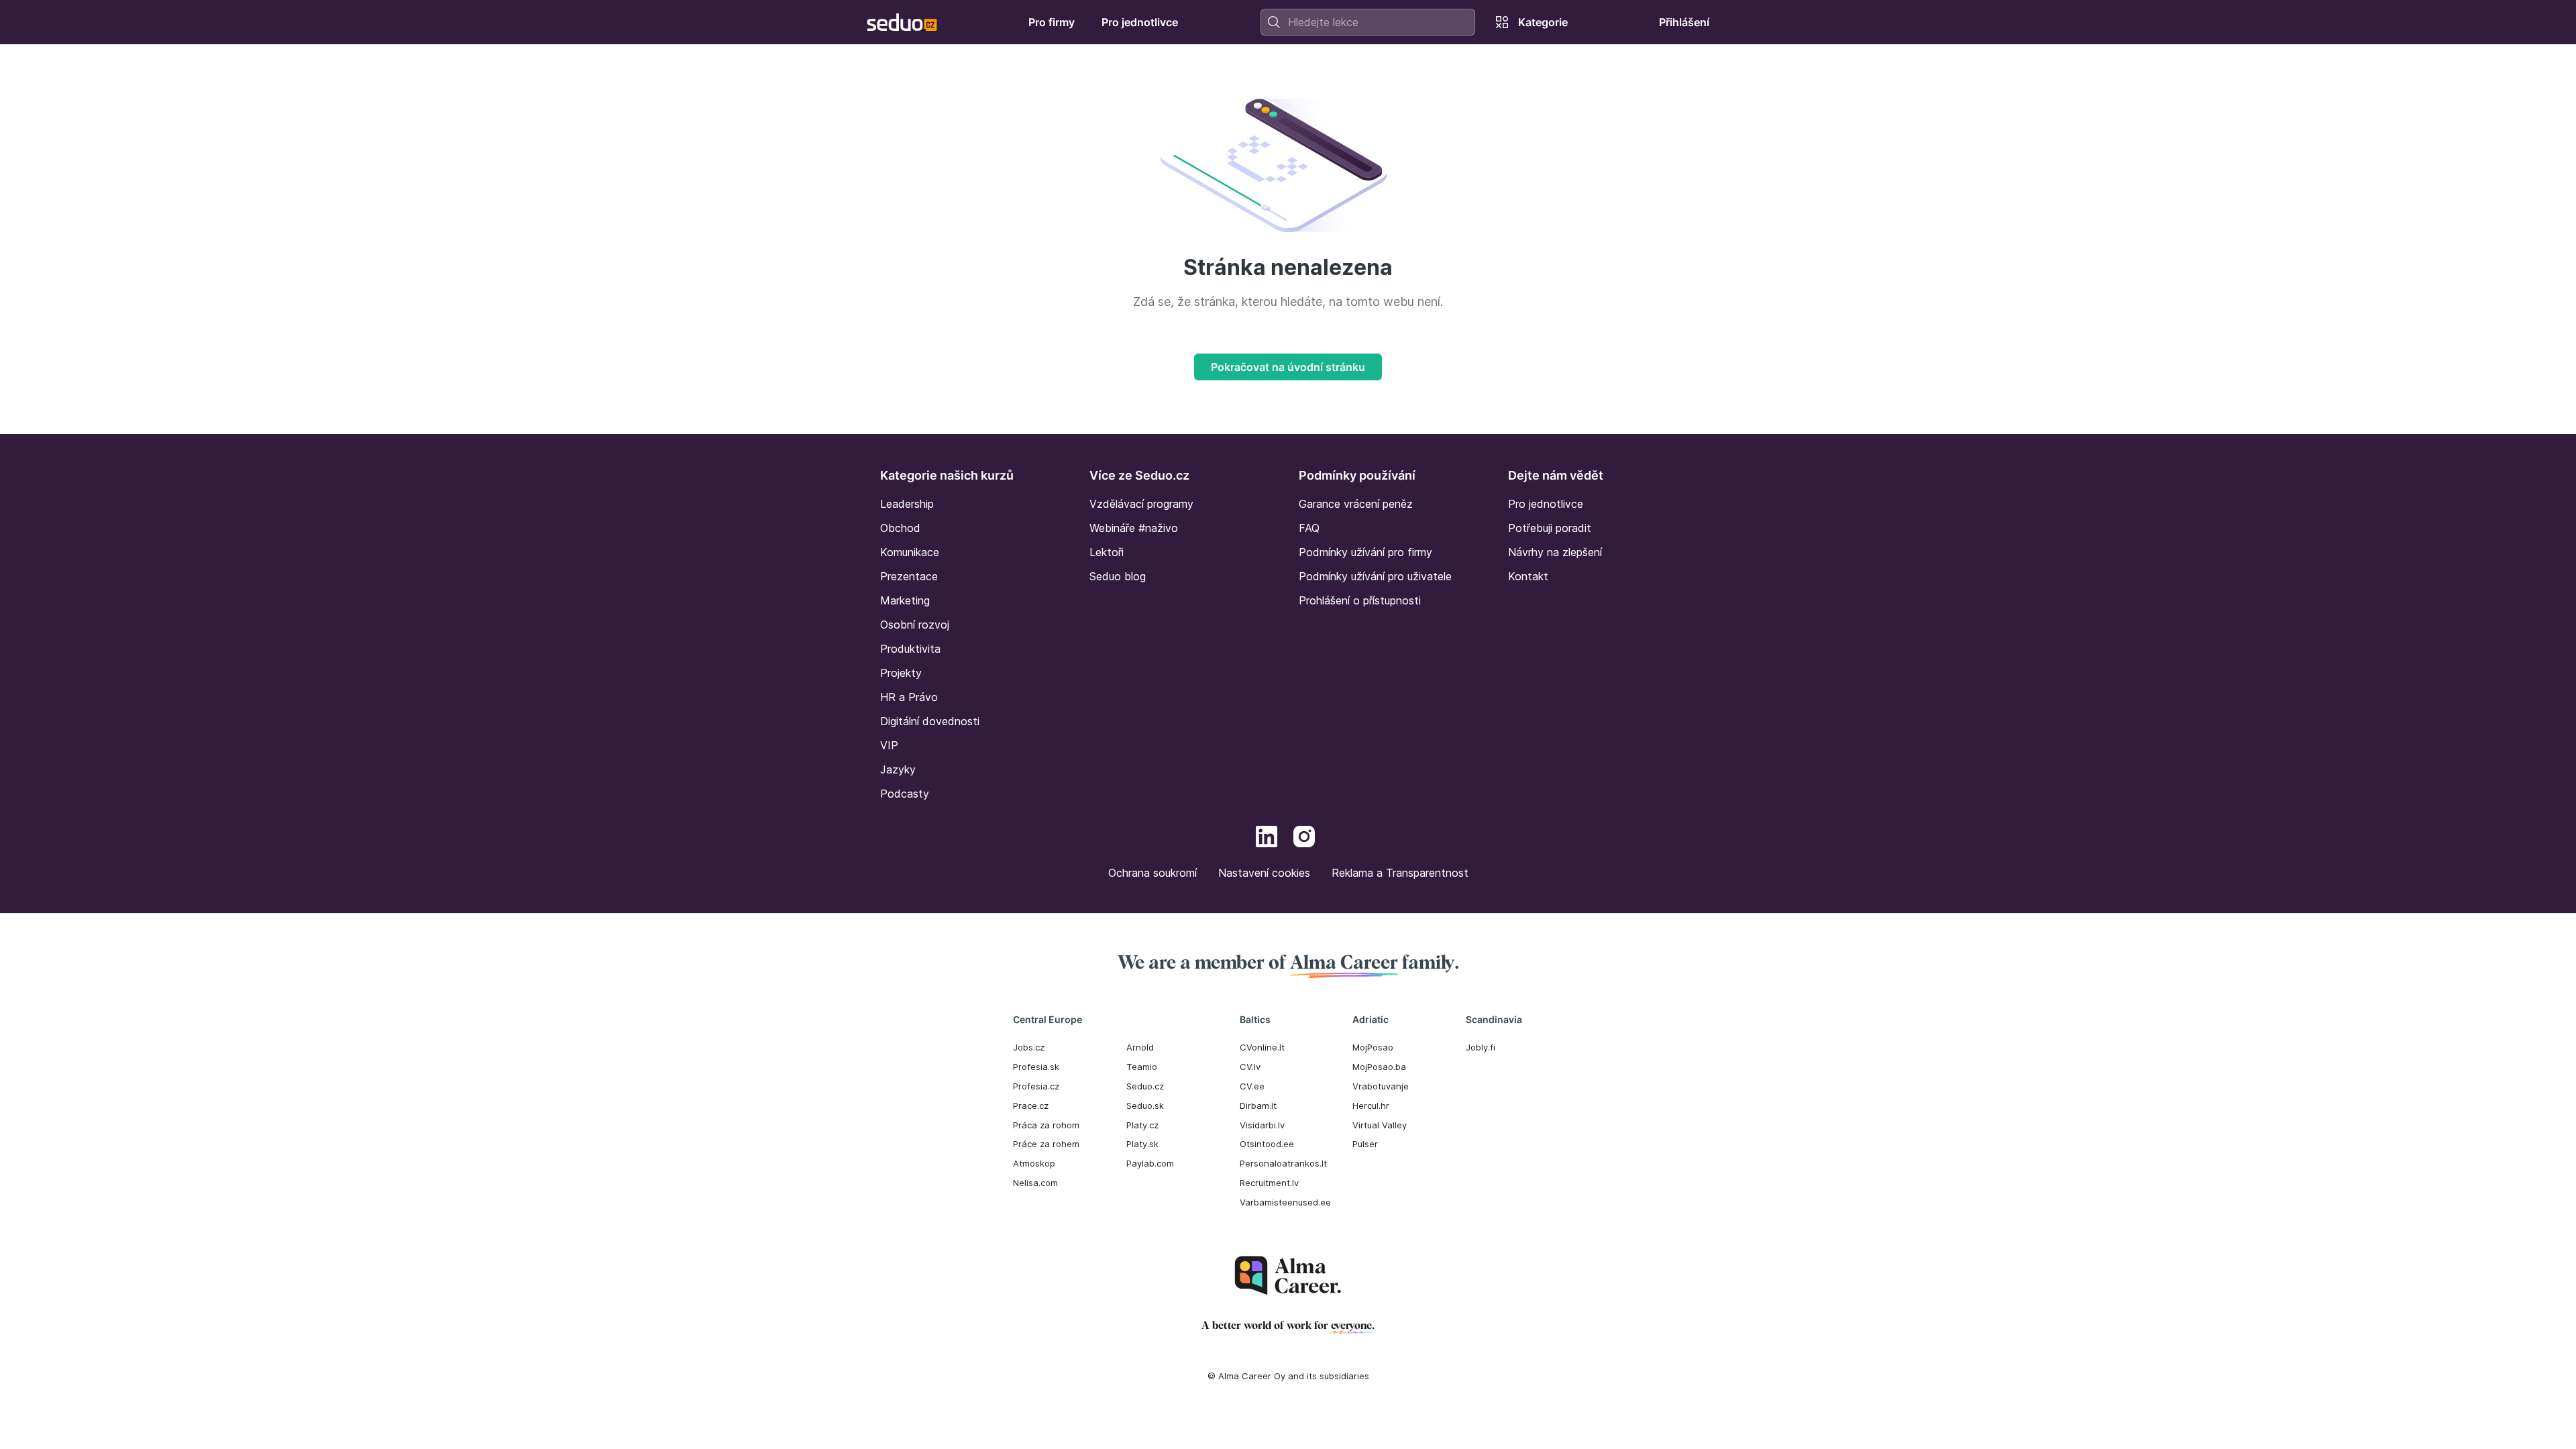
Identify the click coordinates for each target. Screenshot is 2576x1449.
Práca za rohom (1046, 1125)
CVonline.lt (1262, 1047)
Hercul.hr (1371, 1106)
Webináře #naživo (1134, 528)
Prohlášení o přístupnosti (1360, 600)
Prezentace (909, 576)
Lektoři (1107, 552)
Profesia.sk (1036, 1067)
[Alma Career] (1288, 1276)
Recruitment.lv (1269, 1183)
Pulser (1365, 1144)
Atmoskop (1034, 1163)
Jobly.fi (1481, 1047)
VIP (889, 745)
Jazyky (898, 769)
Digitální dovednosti (930, 721)
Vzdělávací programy (1141, 504)
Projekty (901, 673)
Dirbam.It (1258, 1106)
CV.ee (1252, 1086)
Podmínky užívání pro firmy (1365, 552)
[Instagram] (1304, 839)
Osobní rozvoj (915, 625)
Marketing (905, 600)
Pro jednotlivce (1546, 504)
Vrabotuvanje (1381, 1086)
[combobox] (1368, 22)
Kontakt (1528, 576)
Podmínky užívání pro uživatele (1375, 576)
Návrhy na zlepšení (1555, 552)
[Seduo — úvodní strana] (902, 22)
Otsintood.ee (1267, 1144)
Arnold (1140, 1047)
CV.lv (1250, 1067)
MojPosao (1373, 1047)
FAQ (1309, 528)
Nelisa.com (1035, 1183)
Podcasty (905, 794)
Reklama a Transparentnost (1400, 873)
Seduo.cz (1145, 1086)
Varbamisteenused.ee (1285, 1202)
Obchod (900, 528)
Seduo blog (1118, 576)
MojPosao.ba (1379, 1067)
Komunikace (910, 552)
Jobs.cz (1029, 1047)
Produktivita (910, 649)
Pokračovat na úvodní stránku (1288, 367)
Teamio (1142, 1067)
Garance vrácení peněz (1356, 504)
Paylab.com (1150, 1163)
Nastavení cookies (1264, 873)
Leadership (907, 504)
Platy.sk (1142, 1144)
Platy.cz (1142, 1125)
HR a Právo (909, 697)
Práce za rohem (1046, 1144)
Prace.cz (1031, 1106)
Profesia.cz (1036, 1086)
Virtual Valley (1380, 1125)
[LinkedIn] (1267, 839)
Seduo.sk (1145, 1106)
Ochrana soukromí (1152, 873)
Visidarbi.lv (1262, 1125)
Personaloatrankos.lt (1283, 1163)
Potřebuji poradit (1550, 528)
